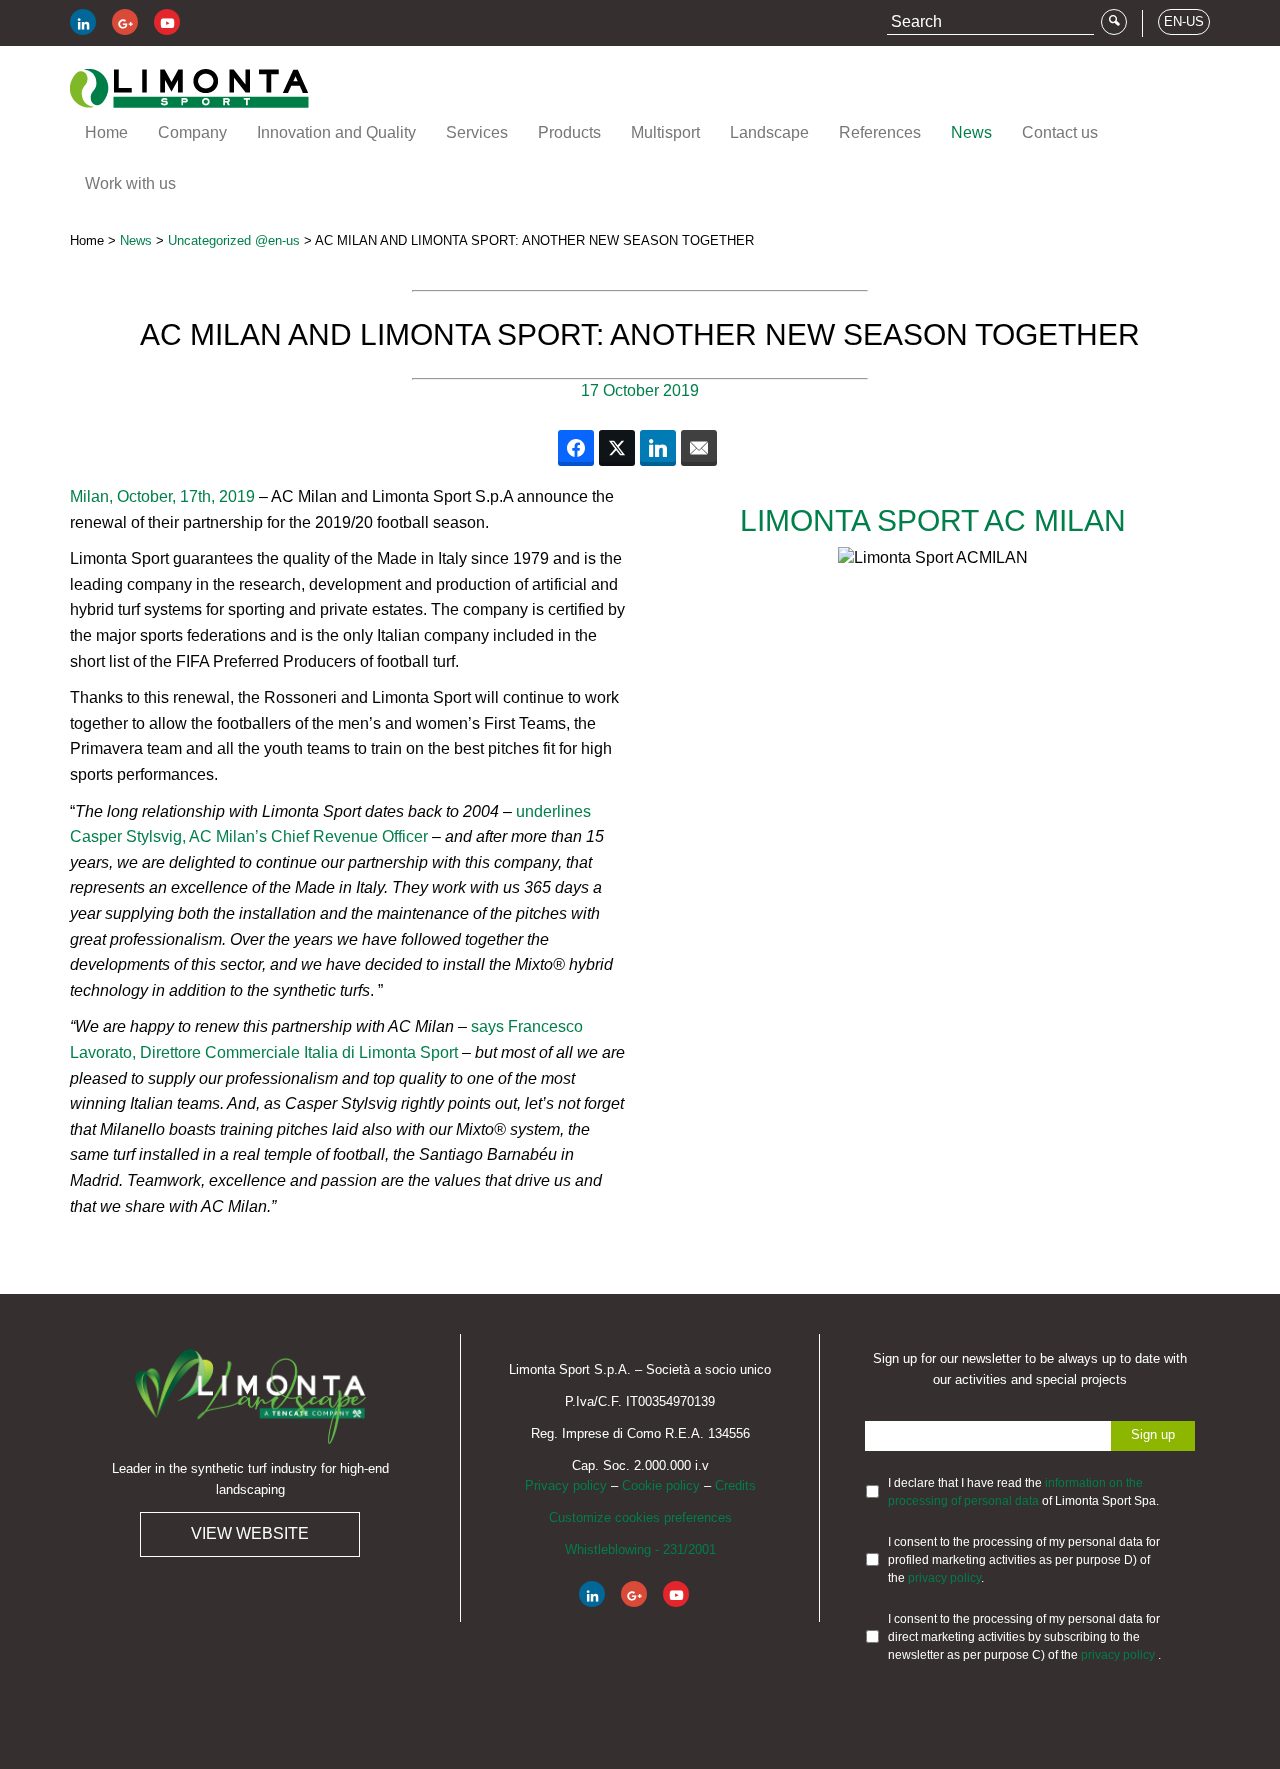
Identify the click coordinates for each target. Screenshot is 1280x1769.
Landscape (769, 132)
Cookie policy (661, 1485)
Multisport (665, 132)
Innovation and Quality (336, 132)
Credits (735, 1485)
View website (250, 1533)
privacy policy (944, 1578)
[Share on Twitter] (617, 448)
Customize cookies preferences (640, 1517)
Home (106, 132)
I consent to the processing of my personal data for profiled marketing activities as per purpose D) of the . (1024, 1560)
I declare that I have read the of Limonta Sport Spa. (1023, 1492)
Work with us (130, 183)
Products (569, 132)
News (971, 132)
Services (477, 132)
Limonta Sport (189, 88)
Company (192, 132)
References (880, 132)
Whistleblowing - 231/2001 (640, 1549)
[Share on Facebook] (576, 448)
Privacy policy (566, 1485)
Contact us (1060, 132)
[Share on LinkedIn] (658, 448)
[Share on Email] (699, 448)
